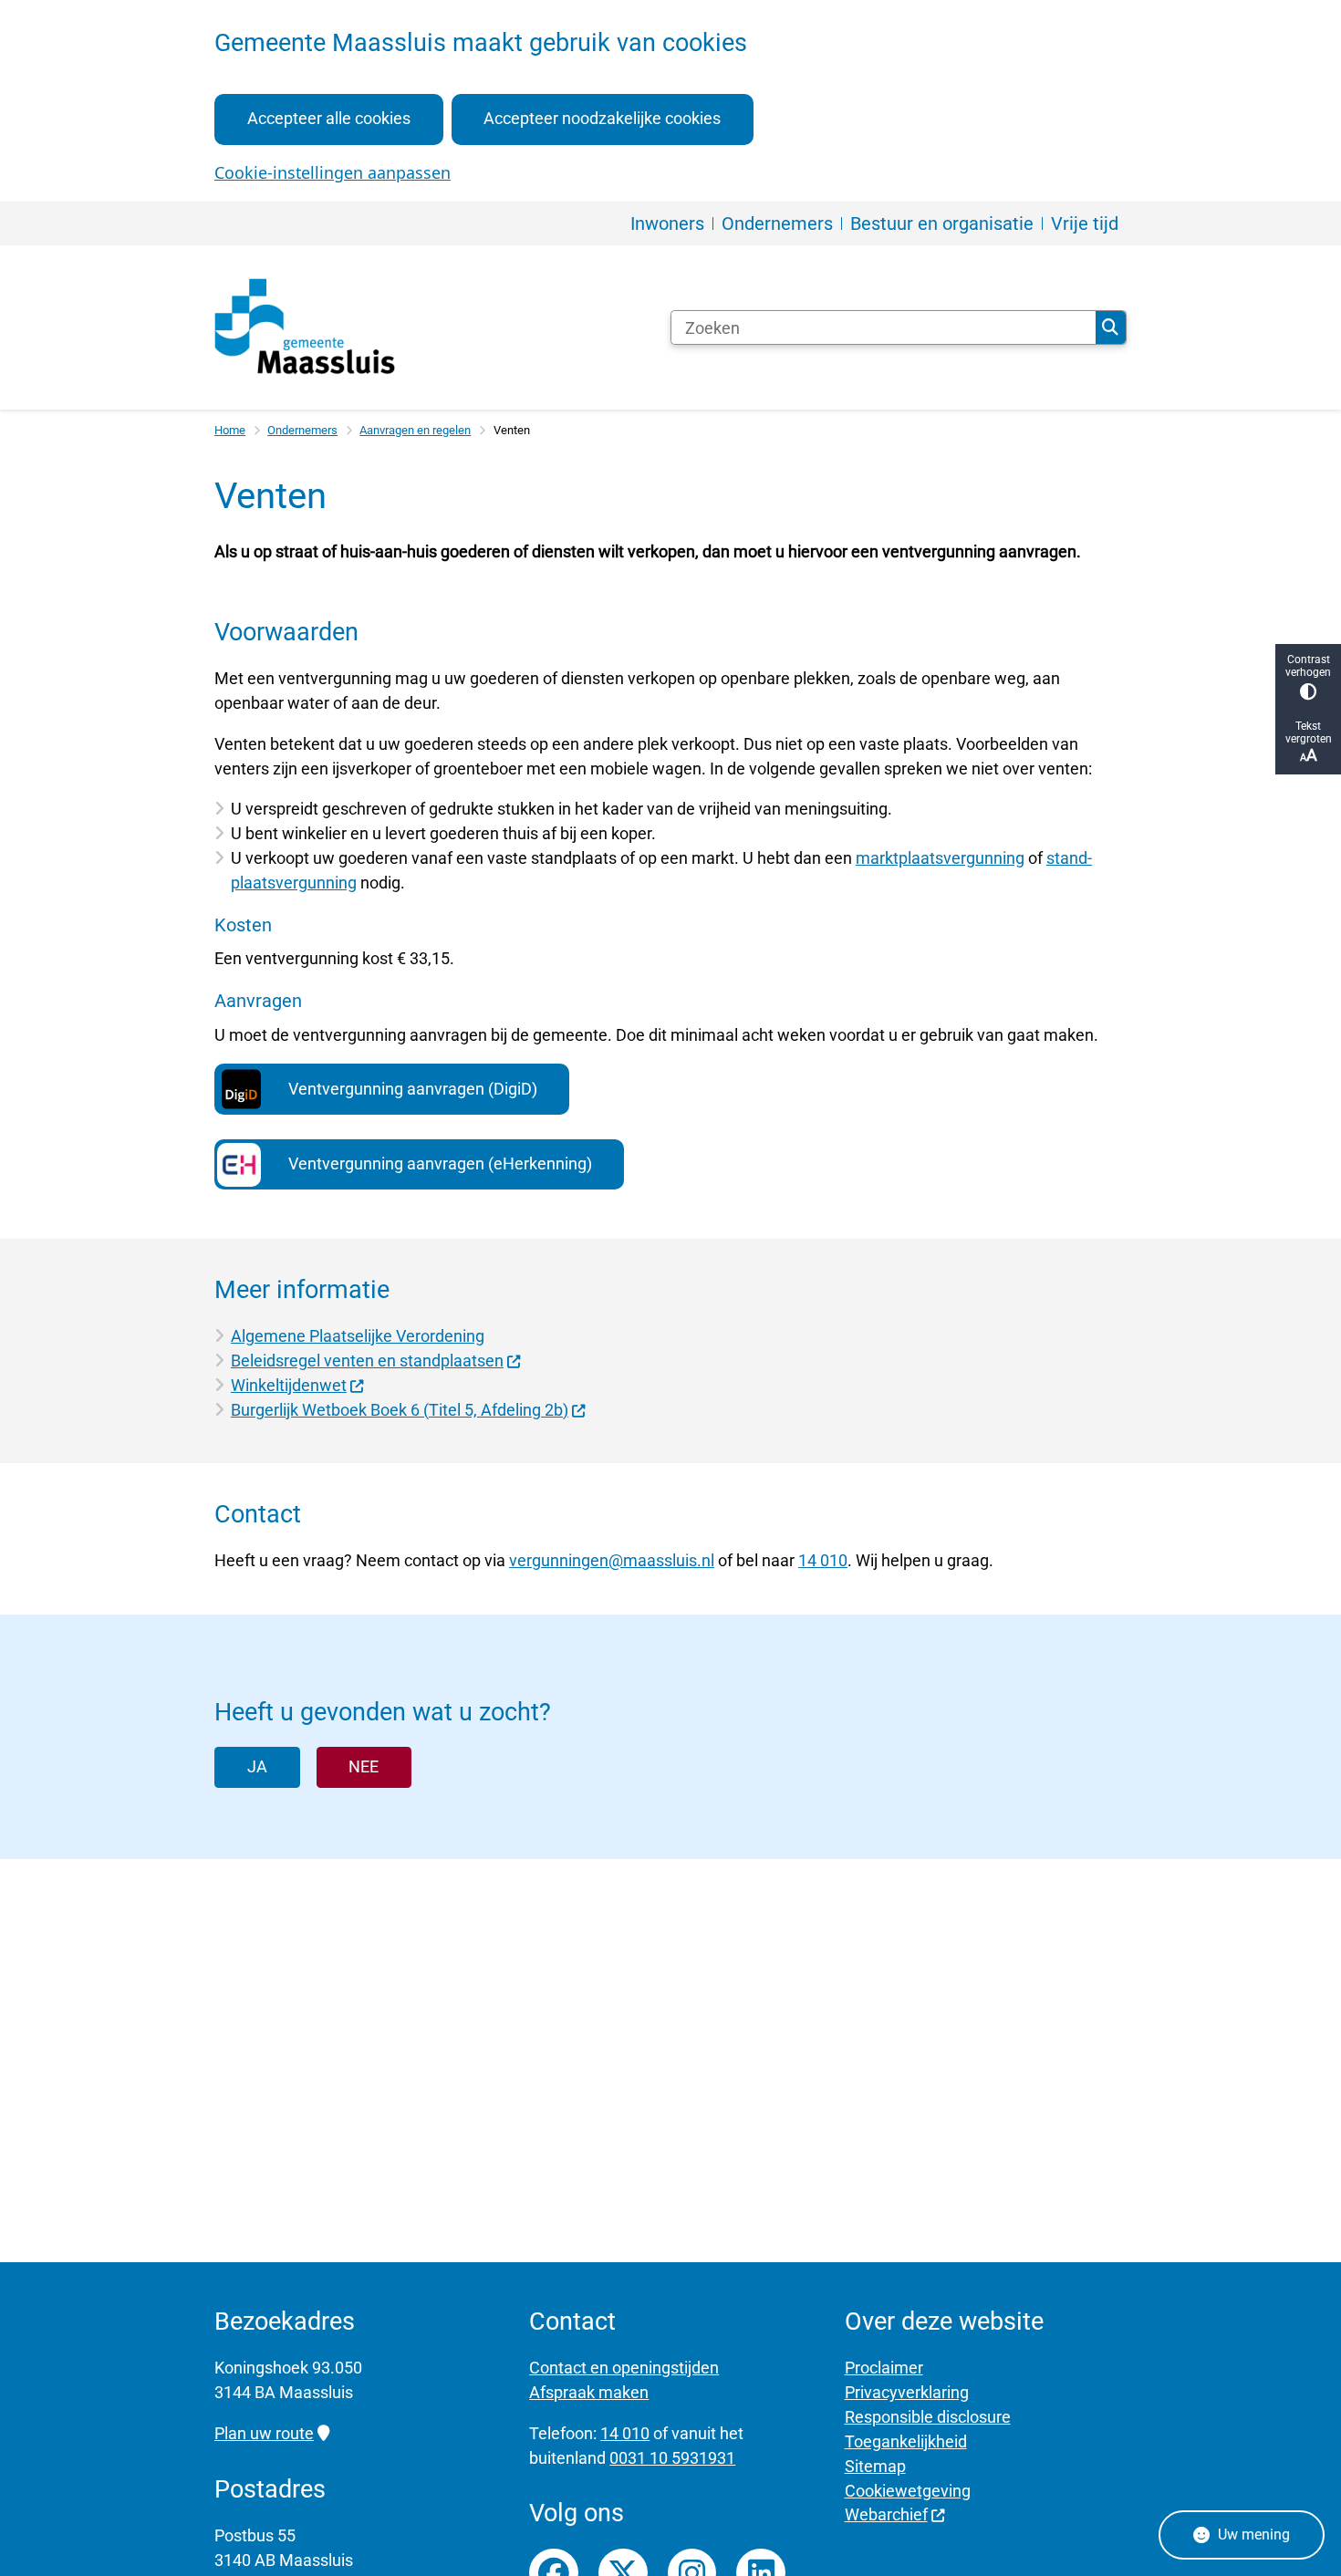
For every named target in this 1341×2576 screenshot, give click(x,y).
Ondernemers (302, 430)
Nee (364, 1766)
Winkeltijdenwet (289, 1385)
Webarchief (886, 2514)
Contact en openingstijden (624, 2368)
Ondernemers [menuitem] (777, 223)
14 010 (823, 1560)
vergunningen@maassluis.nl (612, 1560)
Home (230, 430)
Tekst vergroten (1309, 732)
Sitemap (875, 2466)
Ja (257, 1766)
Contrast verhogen (1308, 666)
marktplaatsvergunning (940, 858)
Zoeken (1111, 327)
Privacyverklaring (907, 2392)
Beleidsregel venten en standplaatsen (367, 1361)
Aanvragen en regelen (415, 430)
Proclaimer (884, 2368)
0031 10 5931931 (672, 2458)
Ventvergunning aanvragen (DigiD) (413, 1089)
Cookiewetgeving (908, 2491)
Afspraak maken (589, 2392)
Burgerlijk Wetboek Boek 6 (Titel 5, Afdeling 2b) (400, 1410)
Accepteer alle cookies (329, 118)
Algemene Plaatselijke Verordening (358, 1336)
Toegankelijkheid (906, 2441)
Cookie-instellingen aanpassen (333, 172)
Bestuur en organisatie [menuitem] (942, 223)
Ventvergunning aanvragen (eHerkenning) (440, 1163)
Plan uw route (264, 2433)
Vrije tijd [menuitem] (1085, 223)
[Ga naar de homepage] (306, 327)
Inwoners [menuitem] (667, 223)
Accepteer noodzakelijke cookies (602, 118)
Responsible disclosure (928, 2417)
